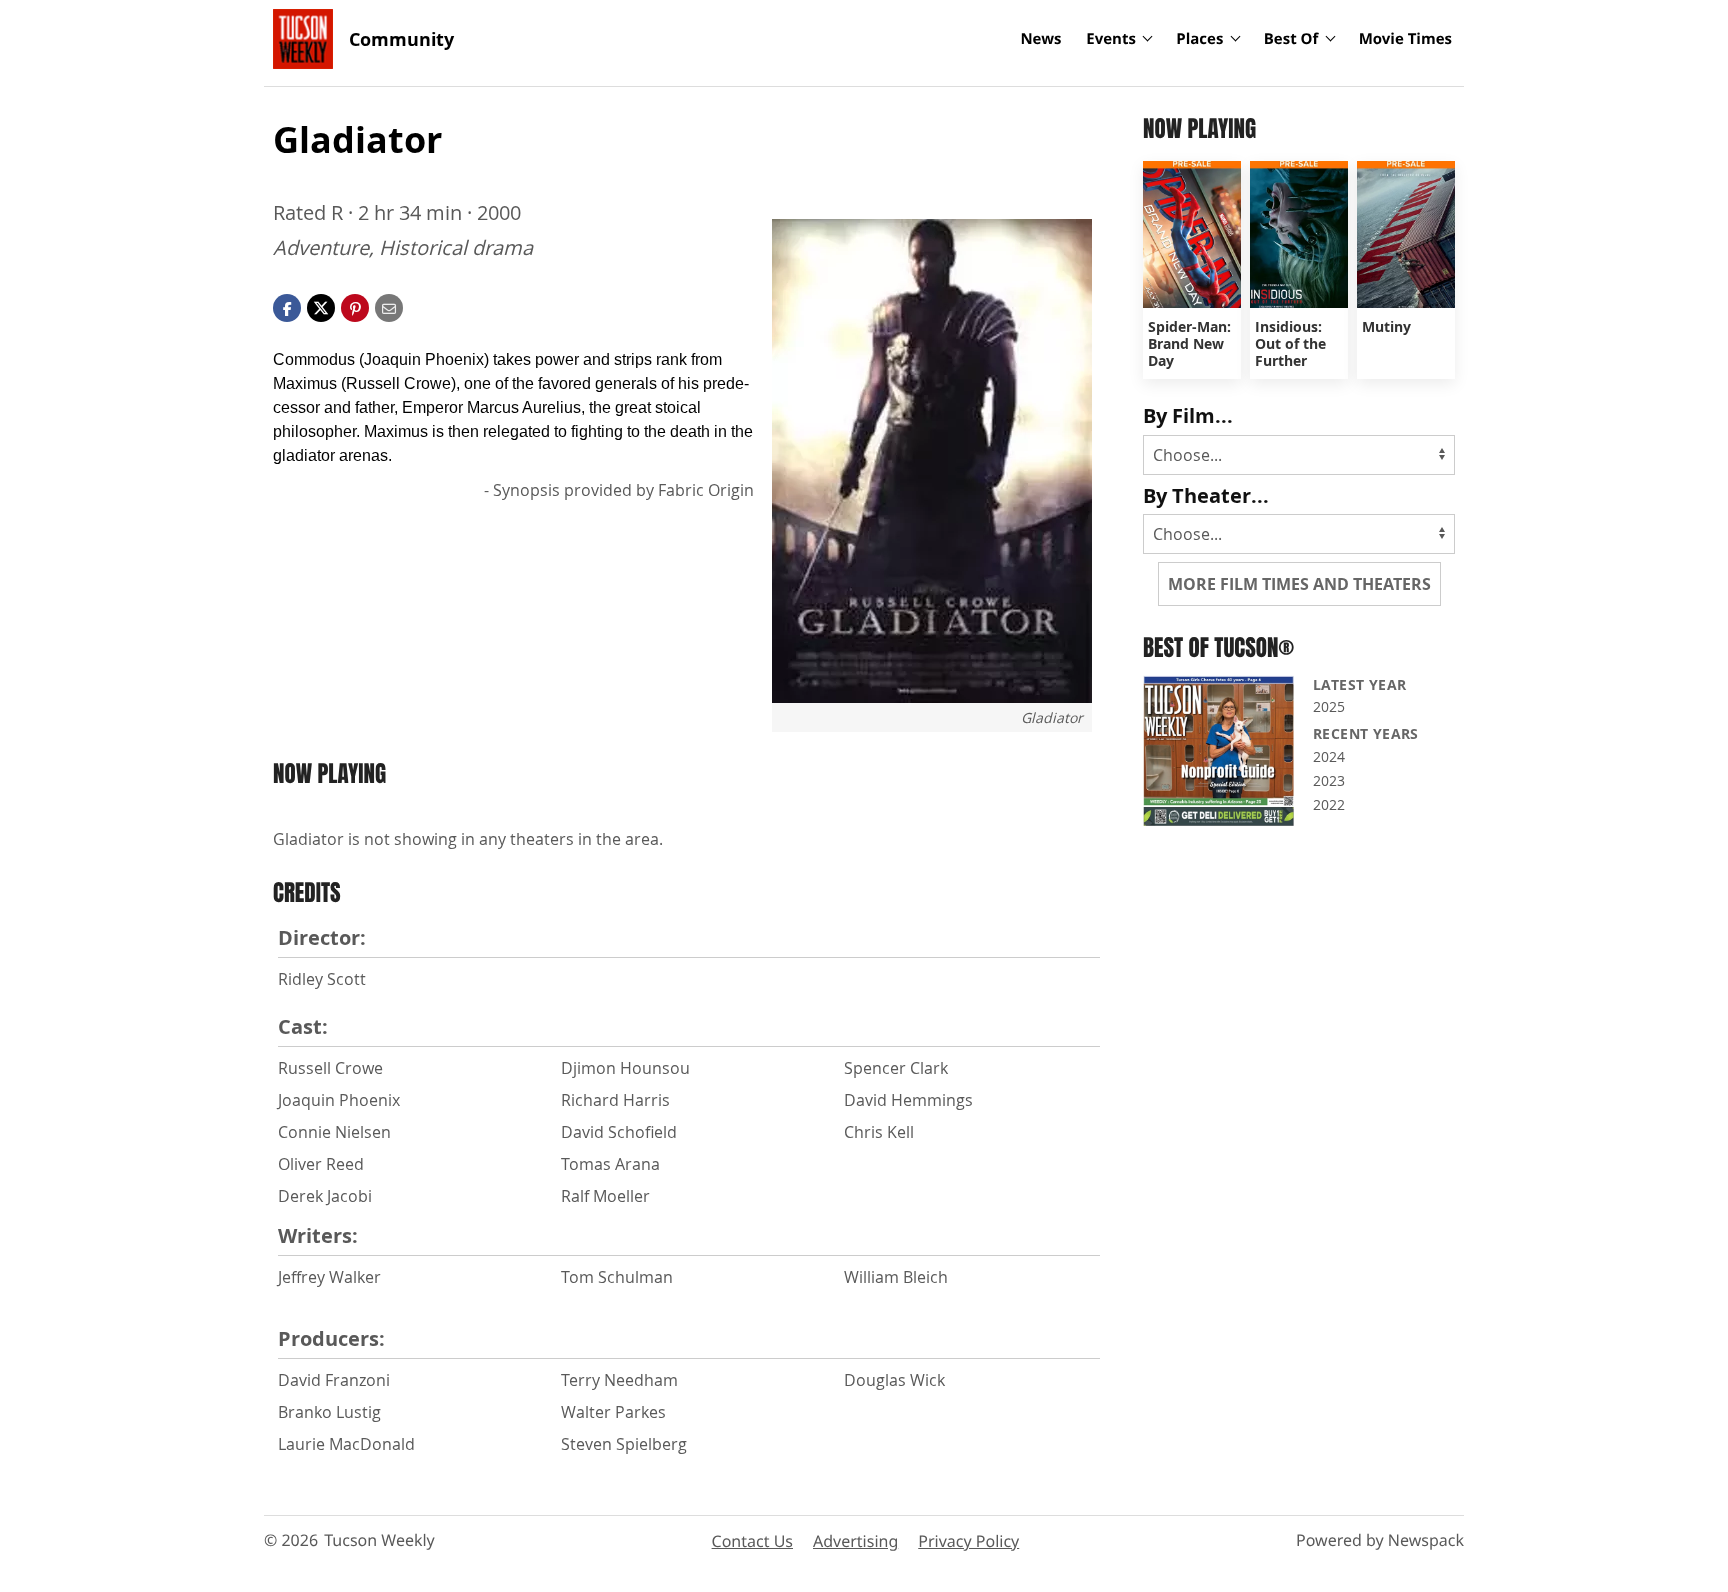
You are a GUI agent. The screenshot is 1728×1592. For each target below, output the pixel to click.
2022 (1329, 804)
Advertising (855, 1541)
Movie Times (1405, 39)
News (1040, 39)
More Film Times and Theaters (1299, 584)
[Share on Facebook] (287, 306)
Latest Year (1359, 684)
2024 (1329, 756)
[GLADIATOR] (932, 461)
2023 (1329, 780)
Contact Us (752, 1541)
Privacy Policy (968, 1541)
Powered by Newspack (1380, 1540)
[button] (355, 306)
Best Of (1291, 39)
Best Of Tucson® (1218, 647)
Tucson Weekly (379, 1540)
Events (1111, 39)
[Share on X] (321, 306)
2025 (1329, 706)
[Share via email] (389, 306)
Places (1199, 39)
